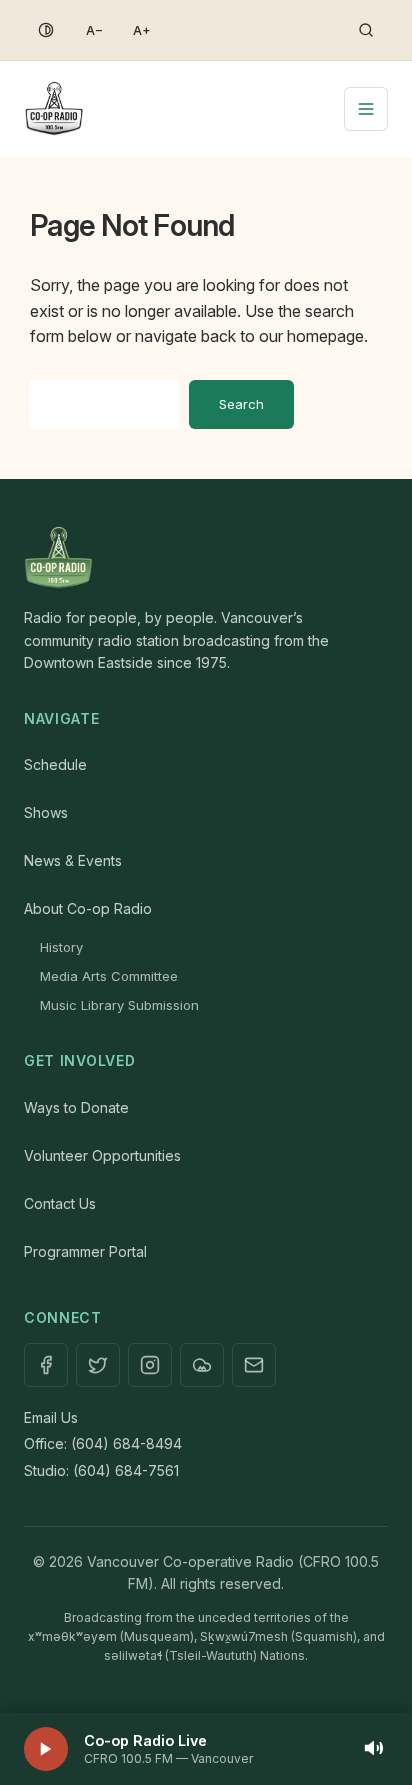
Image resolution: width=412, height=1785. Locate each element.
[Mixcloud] (202, 1365)
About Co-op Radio (88, 908)
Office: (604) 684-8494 (103, 1443)
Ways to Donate (76, 1107)
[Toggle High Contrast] (46, 30)
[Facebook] (46, 1365)
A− (94, 30)
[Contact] (254, 1365)
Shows (46, 812)
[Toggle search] (366, 30)
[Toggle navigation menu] (366, 109)
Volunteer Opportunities (102, 1155)
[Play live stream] (46, 1749)
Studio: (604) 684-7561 (101, 1470)
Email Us (51, 1417)
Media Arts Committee (109, 976)
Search (241, 404)
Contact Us (60, 1203)
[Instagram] (150, 1365)
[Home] (206, 559)
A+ (142, 30)
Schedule (55, 764)
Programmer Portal (85, 1251)
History (61, 947)
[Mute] (374, 1749)
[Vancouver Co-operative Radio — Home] (54, 109)
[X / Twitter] (98, 1365)
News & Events (73, 860)
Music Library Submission (119, 1005)
